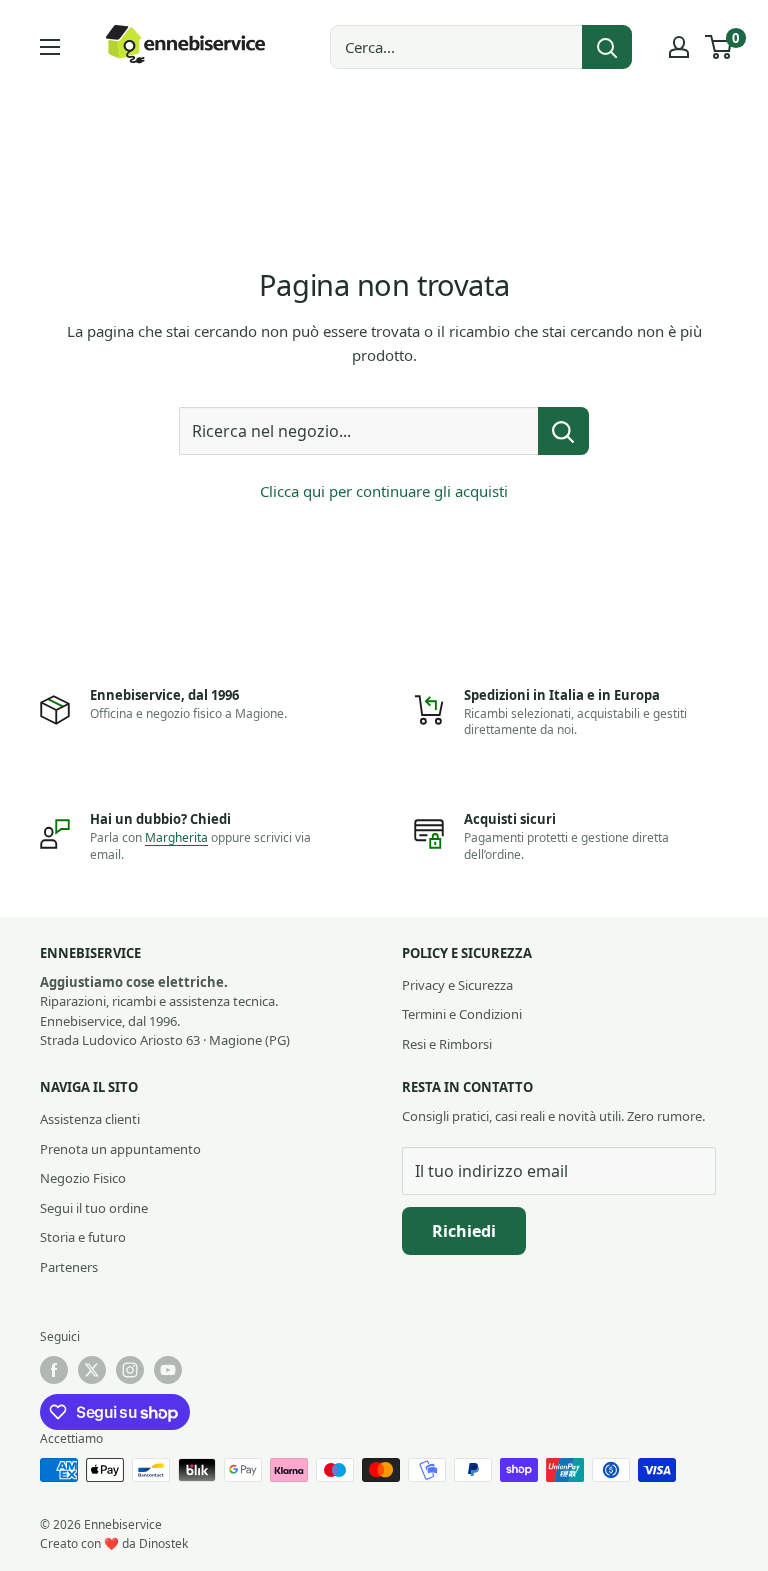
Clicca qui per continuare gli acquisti (384, 491)
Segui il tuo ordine (94, 1208)
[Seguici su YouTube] (168, 1370)
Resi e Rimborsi (447, 1044)
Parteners (69, 1267)
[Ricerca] (607, 47)
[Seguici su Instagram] (130, 1370)
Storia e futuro (83, 1237)
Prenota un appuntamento (120, 1149)
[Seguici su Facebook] (54, 1370)
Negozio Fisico (83, 1178)
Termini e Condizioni (462, 1014)
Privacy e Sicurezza (457, 985)
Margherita (176, 837)
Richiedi (464, 1231)
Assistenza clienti (90, 1119)
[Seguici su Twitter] (92, 1370)
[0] (719, 47)
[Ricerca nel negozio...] (563, 431)
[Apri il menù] (50, 47)
